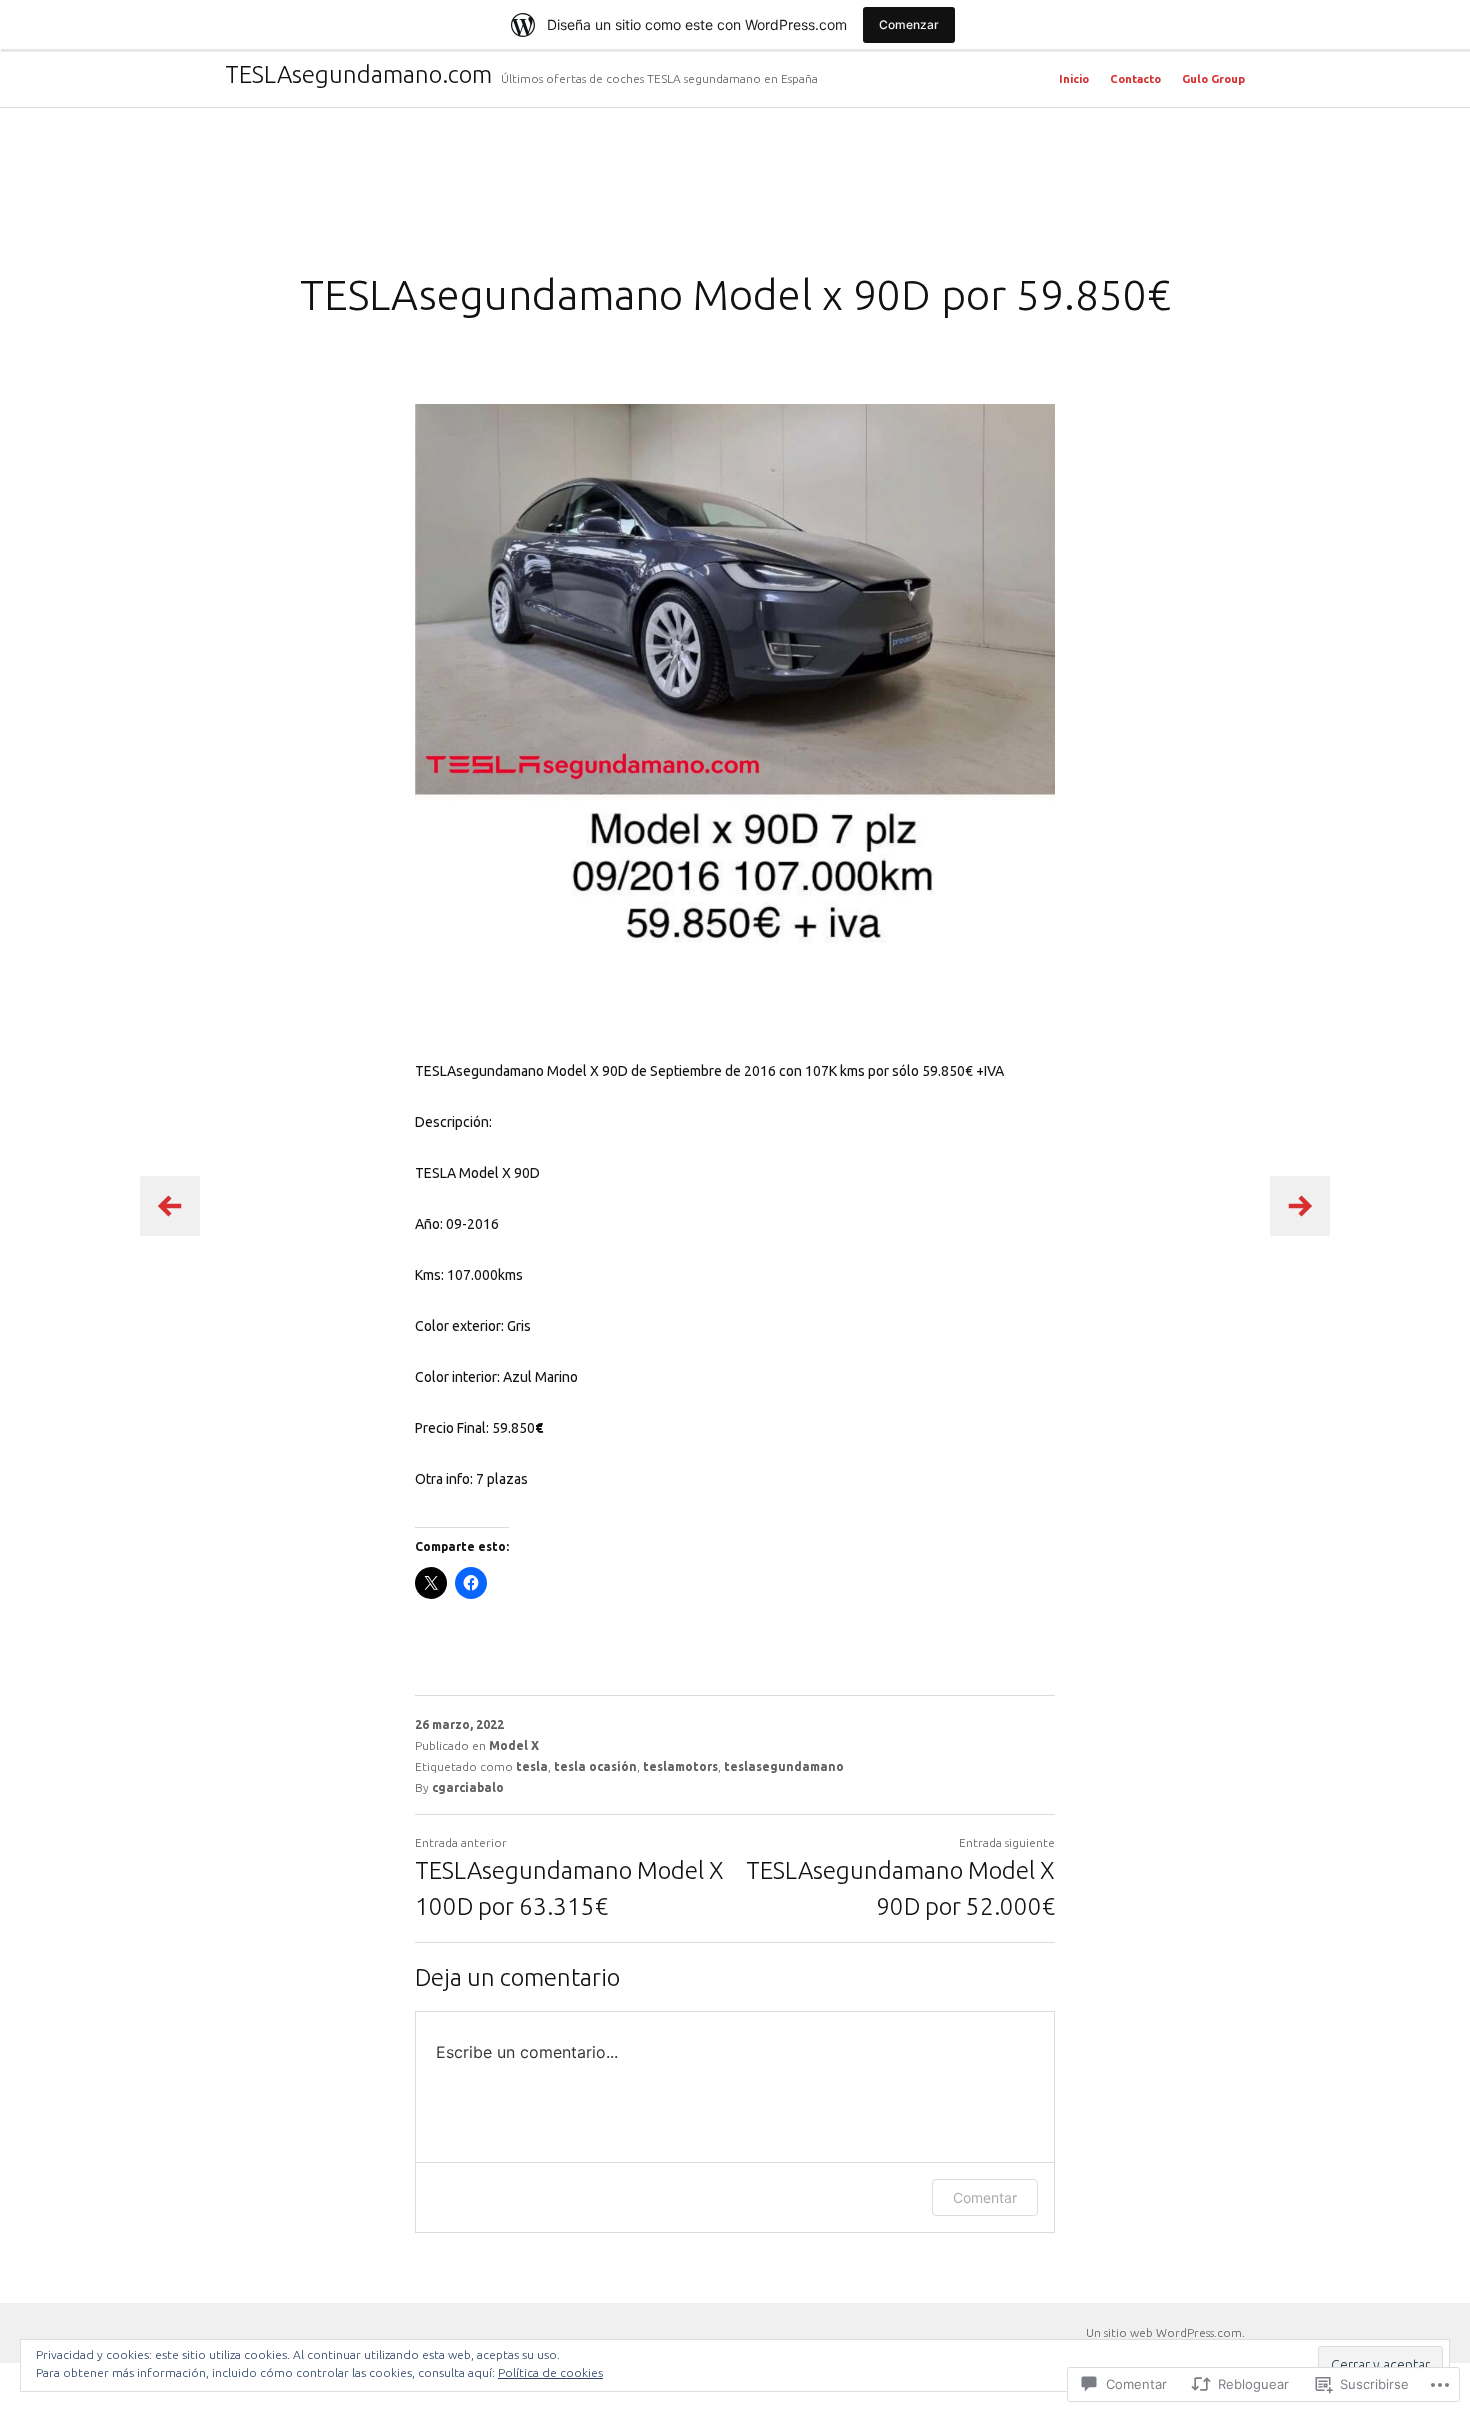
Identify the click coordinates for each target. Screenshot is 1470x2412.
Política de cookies (550, 2372)
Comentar (985, 2197)
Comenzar (909, 24)
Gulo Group (1213, 79)
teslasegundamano (784, 1766)
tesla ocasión (595, 1766)
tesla (532, 1766)
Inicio (1074, 79)
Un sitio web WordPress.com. (1165, 2332)
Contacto (1135, 79)
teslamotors (680, 1766)
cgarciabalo (468, 1787)
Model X (514, 1745)
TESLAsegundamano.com (358, 74)
